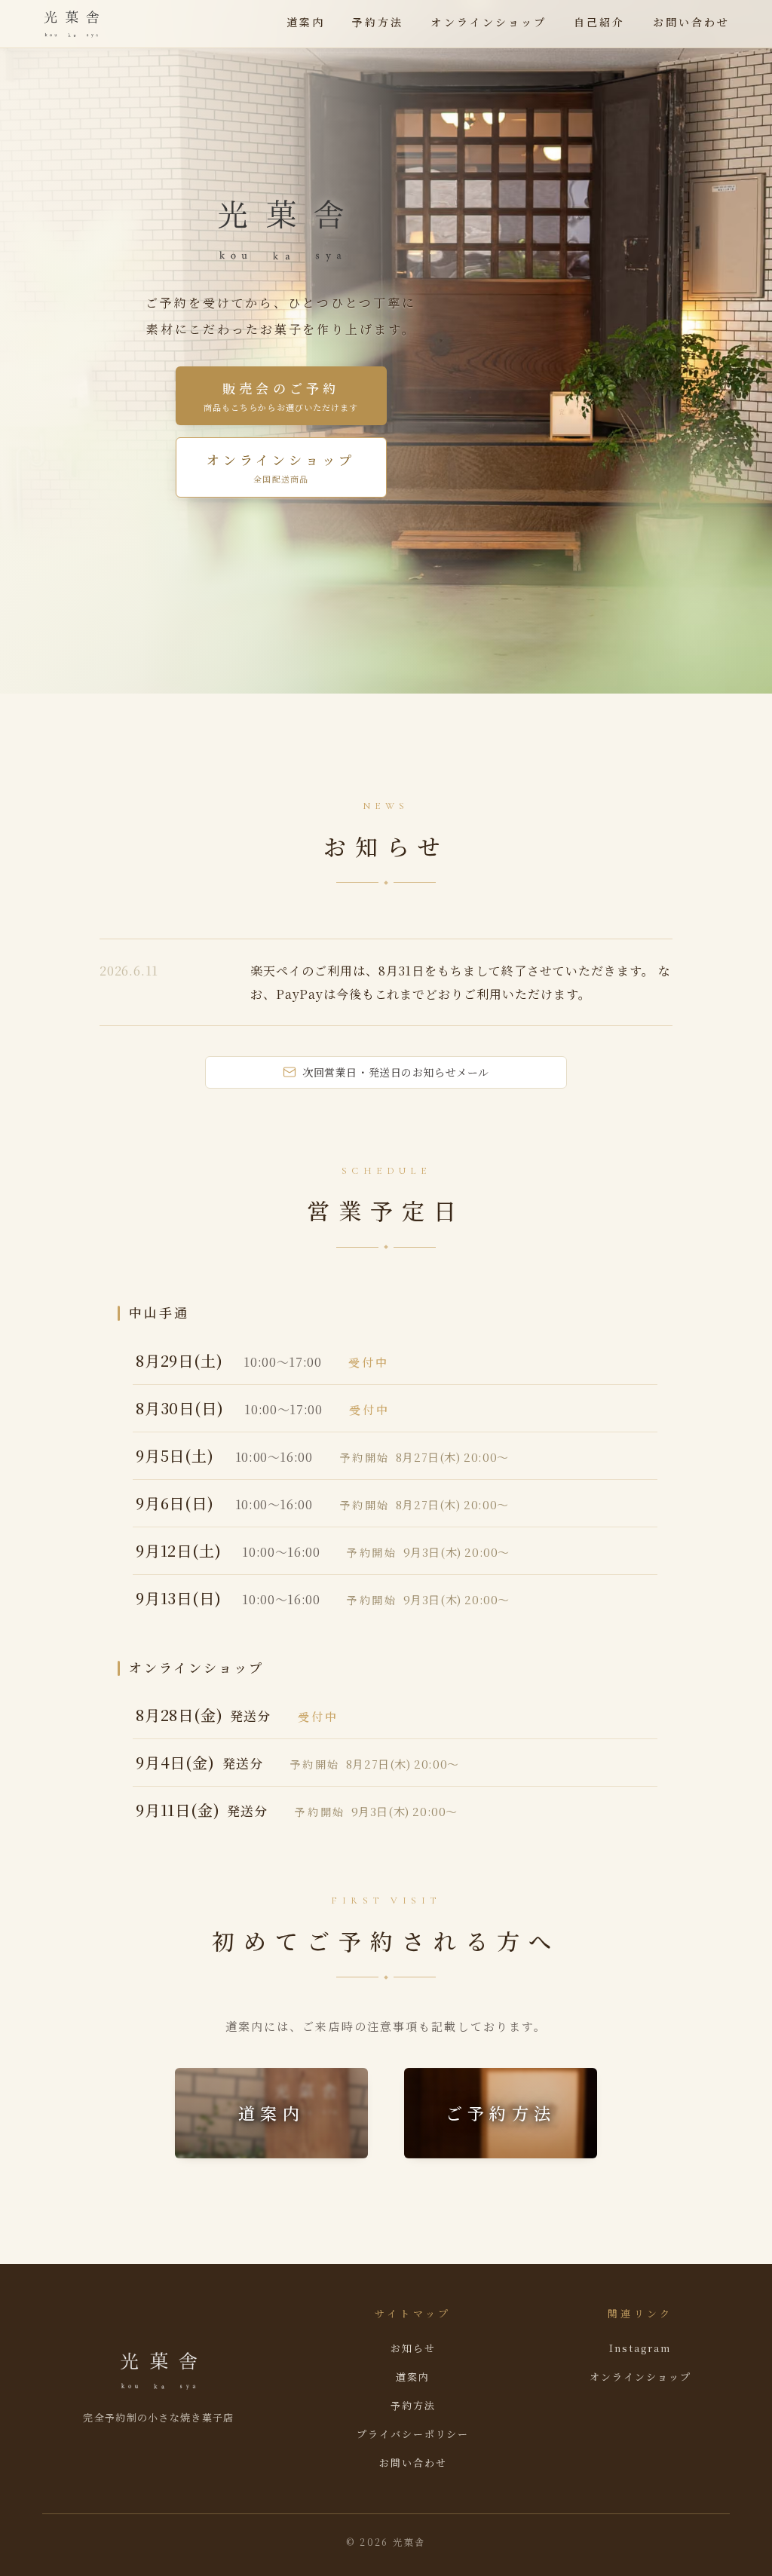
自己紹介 (599, 22)
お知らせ (413, 2348)
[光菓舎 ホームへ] (72, 24)
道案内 (306, 22)
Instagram (640, 2348)
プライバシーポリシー (413, 2434)
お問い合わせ (691, 22)
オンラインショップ (489, 22)
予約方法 (378, 22)
